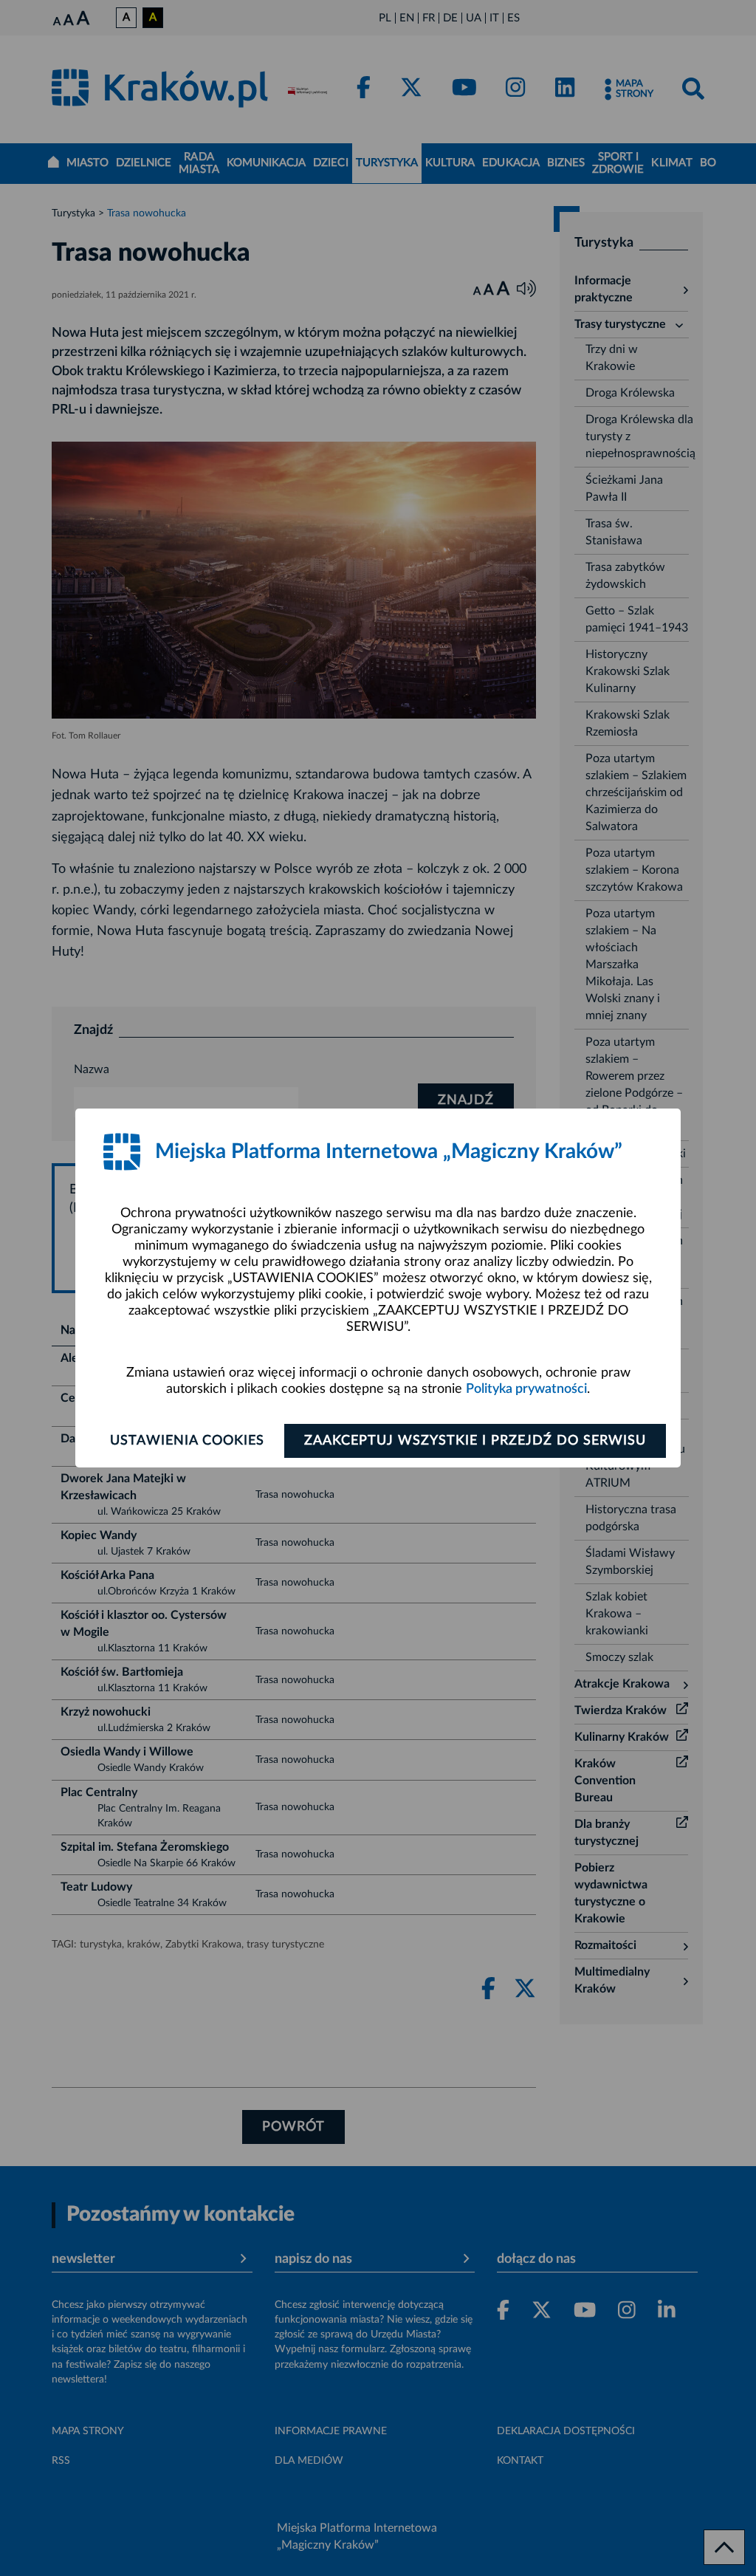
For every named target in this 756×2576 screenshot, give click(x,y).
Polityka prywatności (526, 1389)
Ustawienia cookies (187, 1441)
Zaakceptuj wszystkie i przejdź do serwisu (475, 1441)
